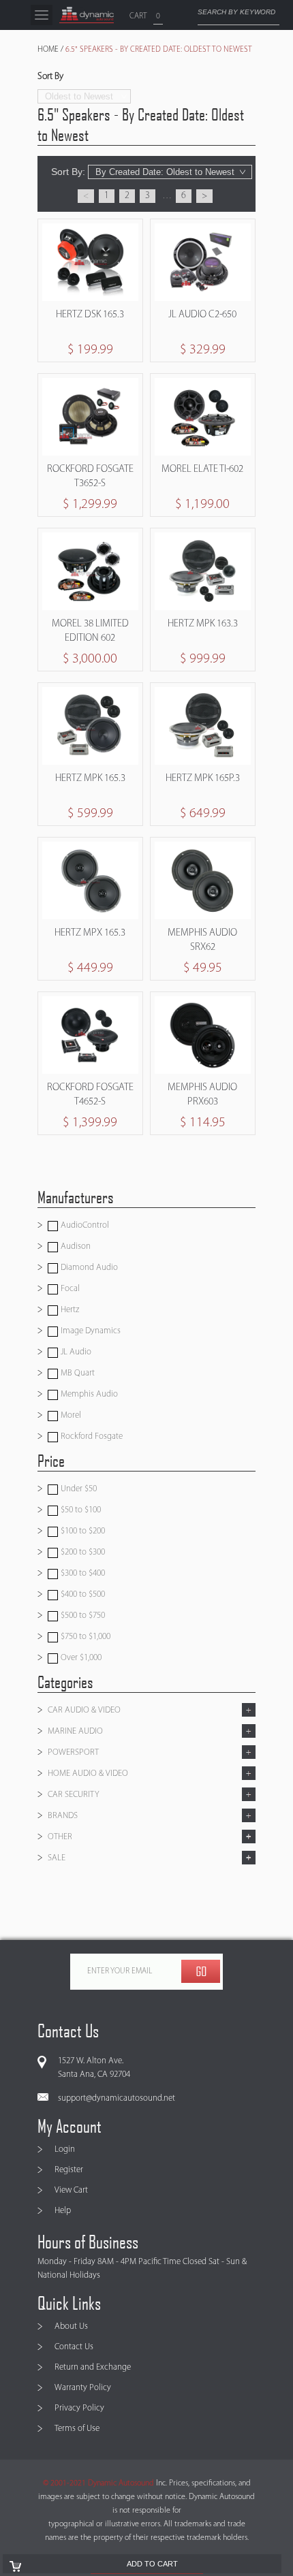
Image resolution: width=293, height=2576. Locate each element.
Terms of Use (77, 2429)
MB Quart (77, 1373)
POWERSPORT (73, 1752)
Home (48, 50)
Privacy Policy (79, 2408)
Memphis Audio (88, 1394)
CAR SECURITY (74, 1795)
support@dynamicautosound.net (117, 2098)
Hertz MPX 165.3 (90, 933)
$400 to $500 (82, 1594)
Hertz (69, 1310)
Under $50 (78, 1489)
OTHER (60, 1837)
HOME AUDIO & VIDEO (88, 1774)
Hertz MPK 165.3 (90, 779)
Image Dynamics (90, 1331)
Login (65, 2149)
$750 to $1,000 (84, 1637)
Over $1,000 (80, 1658)
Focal (69, 1289)
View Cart (71, 2190)
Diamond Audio (88, 1268)
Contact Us (74, 2347)
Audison (75, 1246)
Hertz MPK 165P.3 (203, 779)
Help (63, 2211)
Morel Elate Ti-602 (202, 470)
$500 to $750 (82, 1616)
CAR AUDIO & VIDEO (84, 1710)
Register (69, 2170)
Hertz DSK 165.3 (90, 315)
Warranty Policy (83, 2388)
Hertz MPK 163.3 (203, 624)
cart (138, 16)
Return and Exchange (93, 2367)
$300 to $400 (82, 1573)
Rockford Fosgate (91, 1436)
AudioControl (84, 1225)
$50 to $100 (80, 1510)
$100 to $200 (82, 1531)
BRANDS (63, 1816)
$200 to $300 (82, 1552)
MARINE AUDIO (75, 1731)
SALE (57, 1858)
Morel (70, 1415)
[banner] (87, 15)
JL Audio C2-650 (202, 315)
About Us (71, 2326)
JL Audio (75, 1352)
